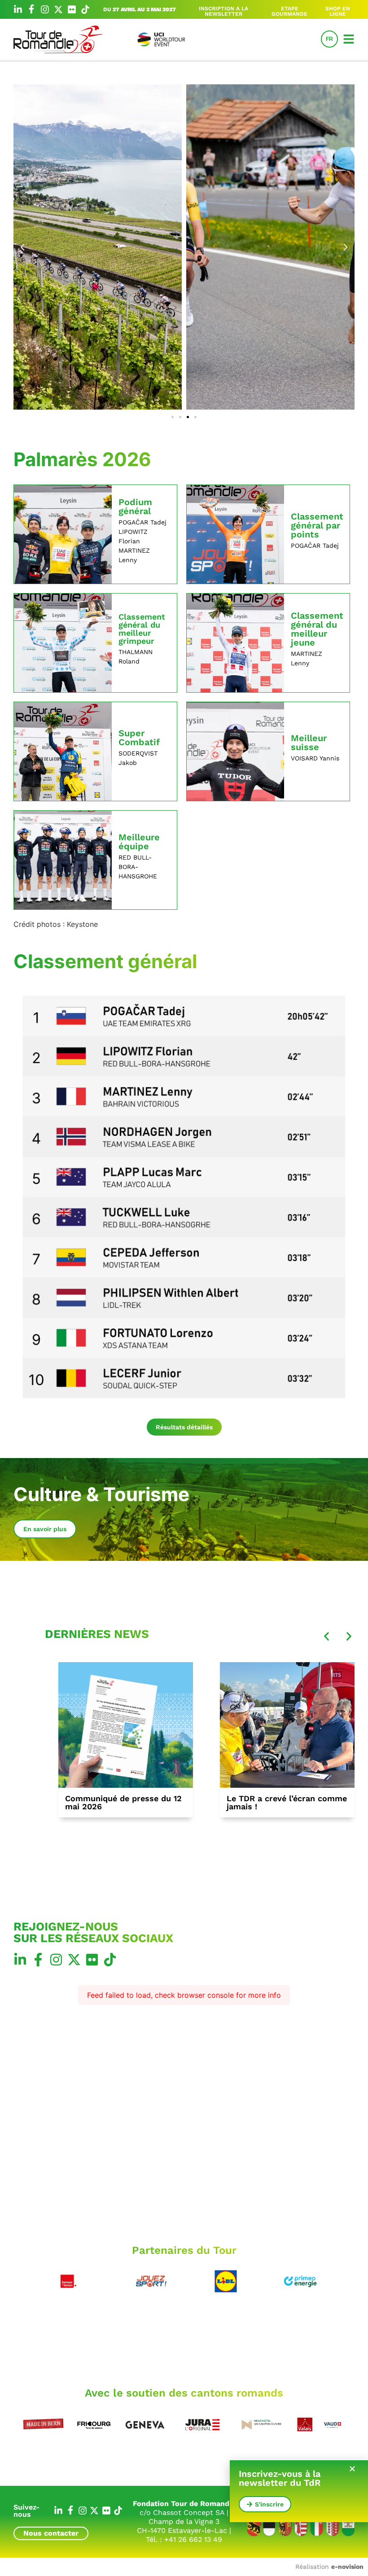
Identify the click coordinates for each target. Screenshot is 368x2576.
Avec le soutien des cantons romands (184, 2393)
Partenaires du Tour (184, 2250)
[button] (22, 247)
